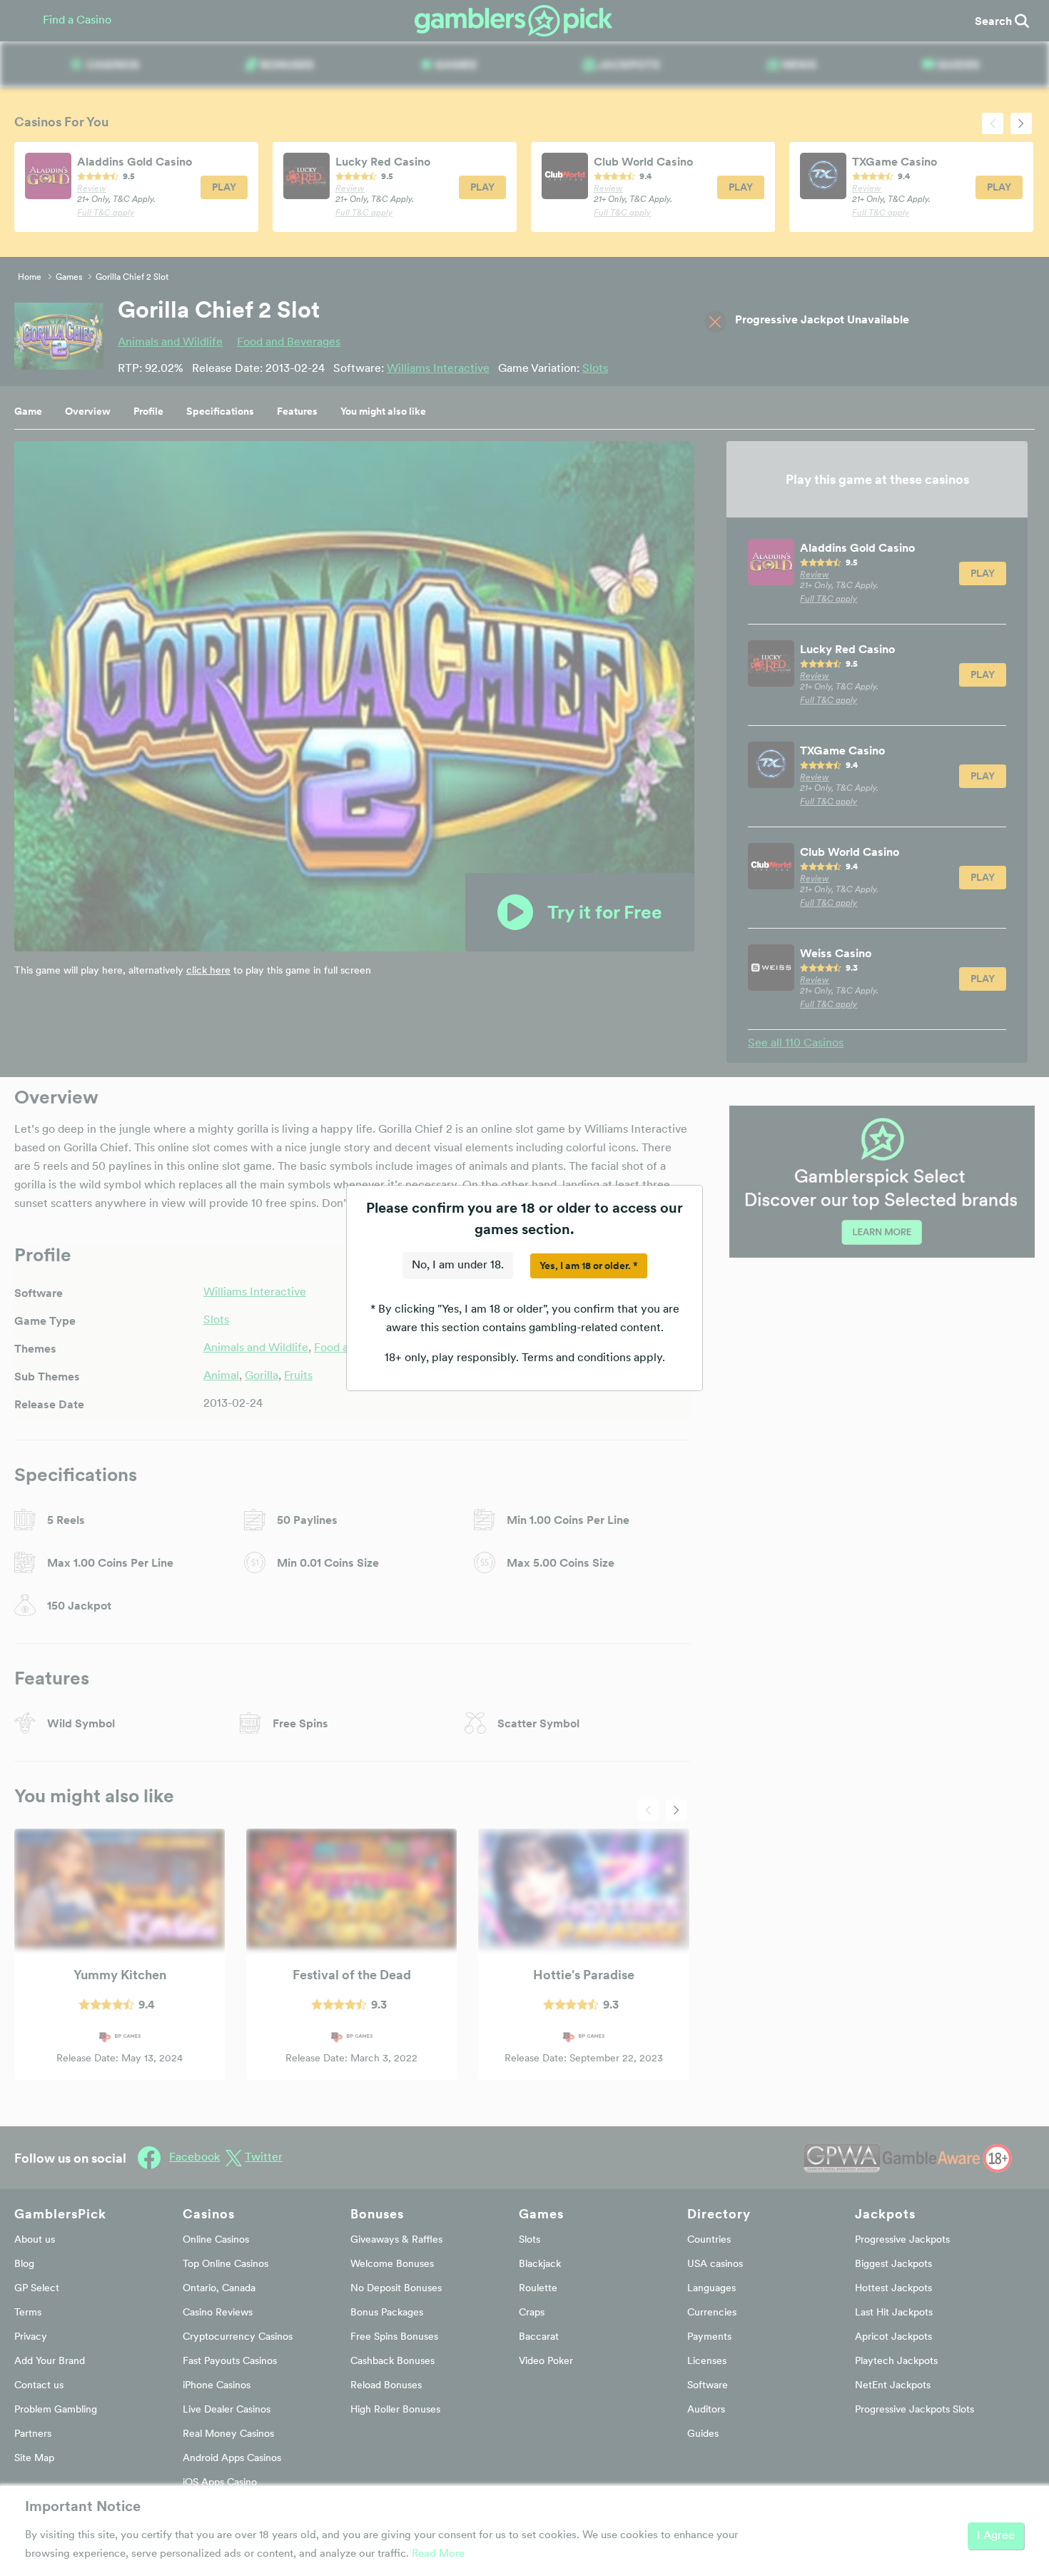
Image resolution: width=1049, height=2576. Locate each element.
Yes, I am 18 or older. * (589, 1266)
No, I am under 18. (458, 1266)
